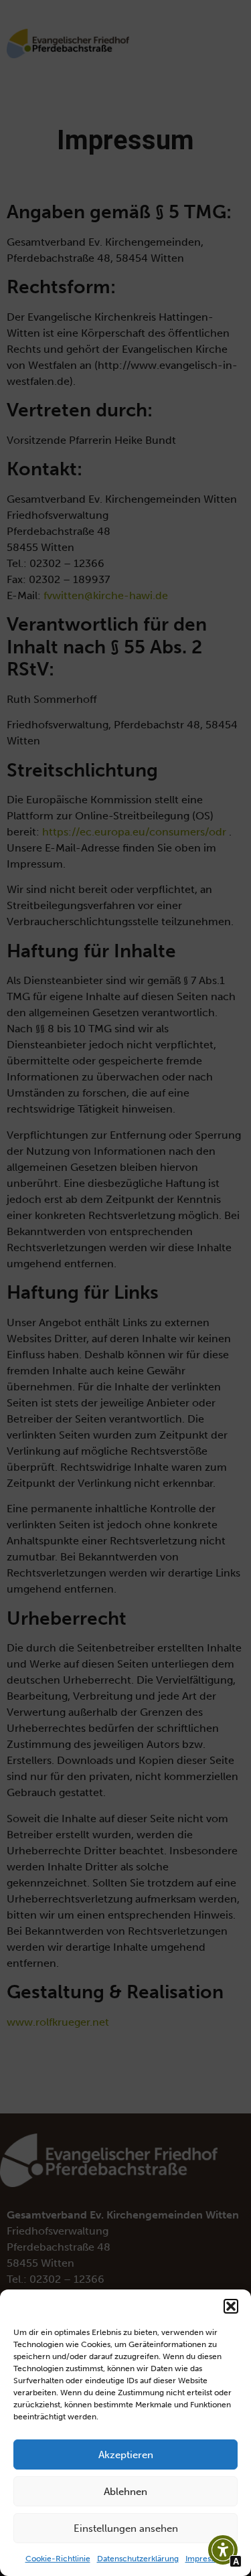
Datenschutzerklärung (138, 2559)
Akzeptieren (126, 2455)
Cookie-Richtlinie (58, 2559)
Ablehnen (125, 2492)
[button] (231, 2306)
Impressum (206, 2559)
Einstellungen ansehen (126, 2528)
